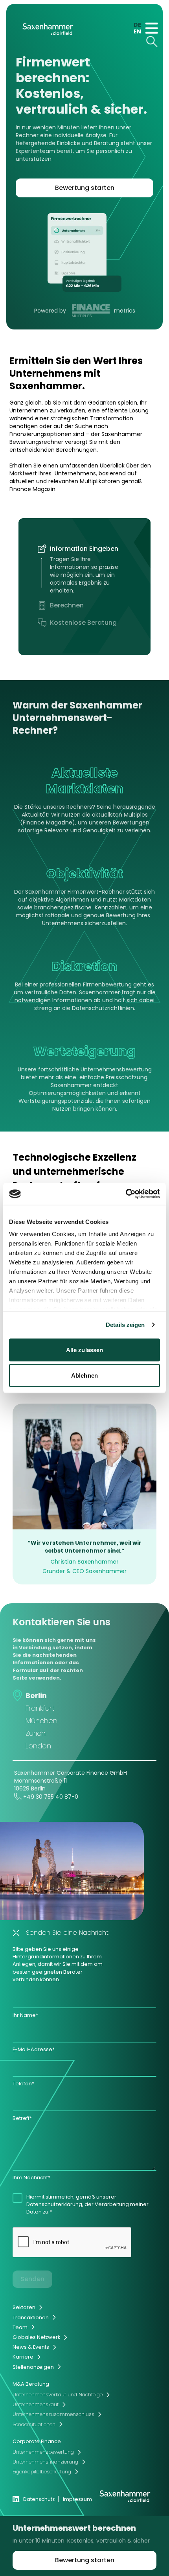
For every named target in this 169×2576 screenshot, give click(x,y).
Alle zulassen (84, 1350)
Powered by (51, 311)
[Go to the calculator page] (84, 252)
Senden (32, 2279)
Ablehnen (84, 1375)
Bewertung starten (85, 188)
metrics (125, 311)
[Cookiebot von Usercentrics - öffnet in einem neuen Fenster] (126, 1194)
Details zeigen (125, 1325)
